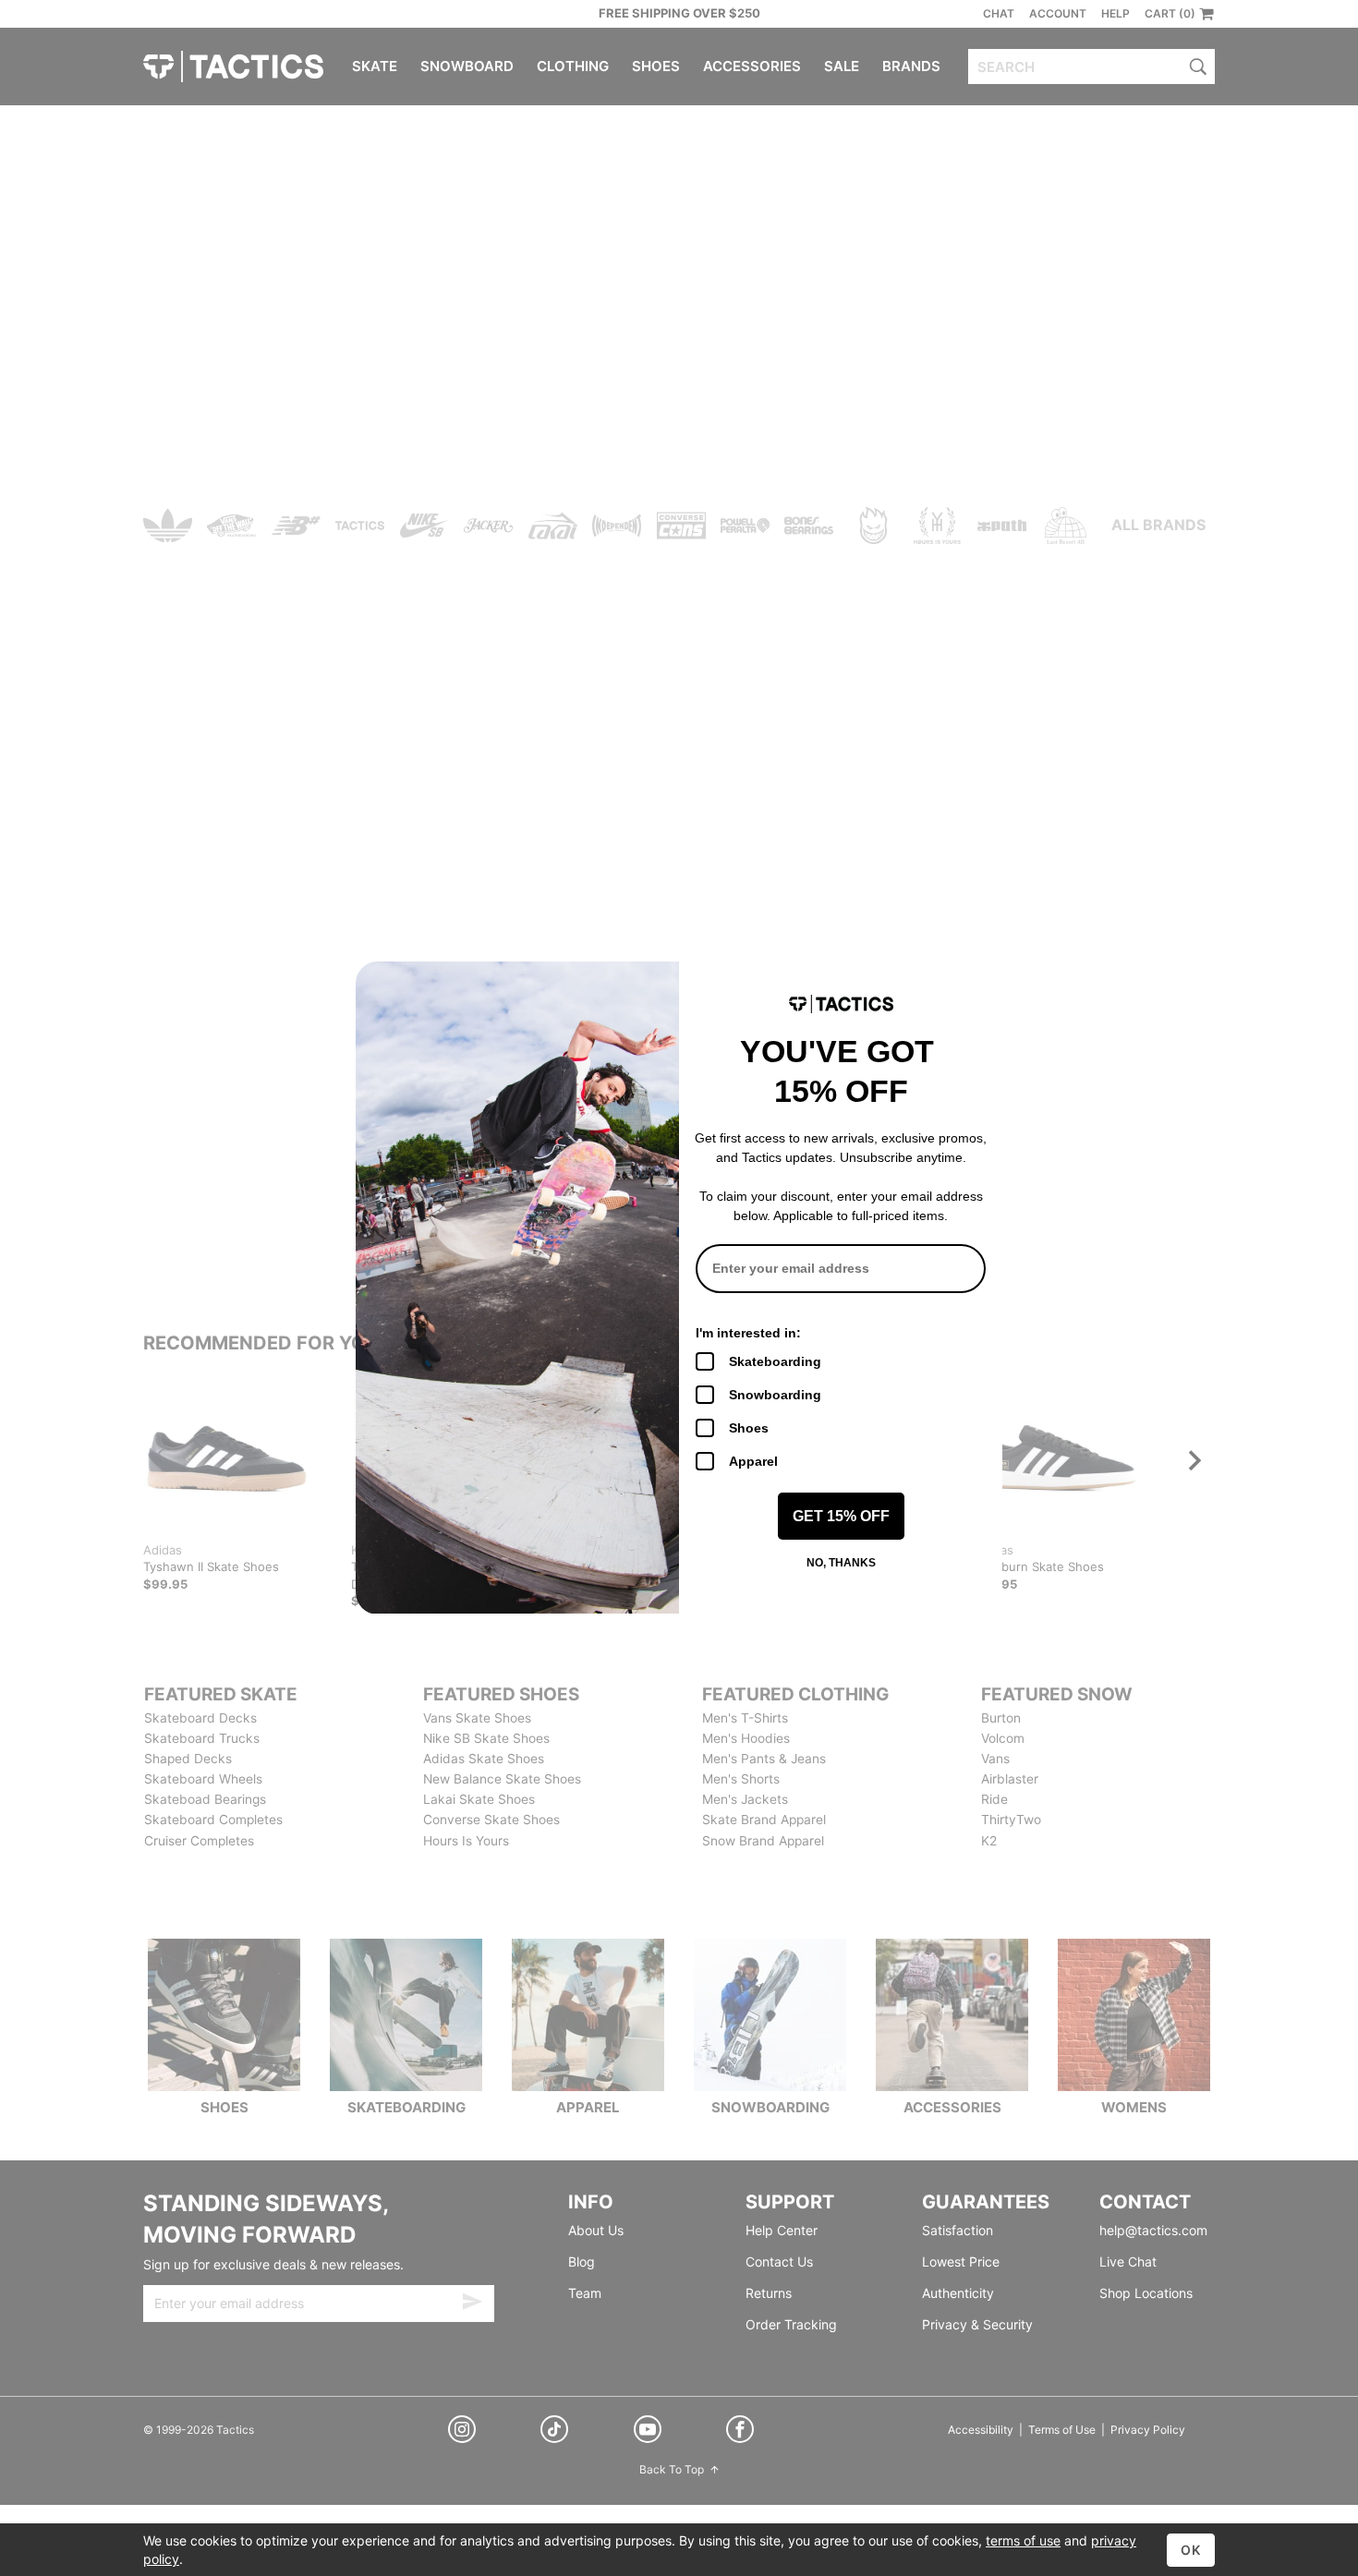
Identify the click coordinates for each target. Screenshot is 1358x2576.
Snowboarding (775, 1395)
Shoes (749, 1428)
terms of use (1023, 2540)
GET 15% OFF (841, 1516)
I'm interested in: (748, 1333)
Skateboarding (775, 1361)
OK (1191, 2550)
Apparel (753, 1461)
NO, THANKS (841, 1563)
